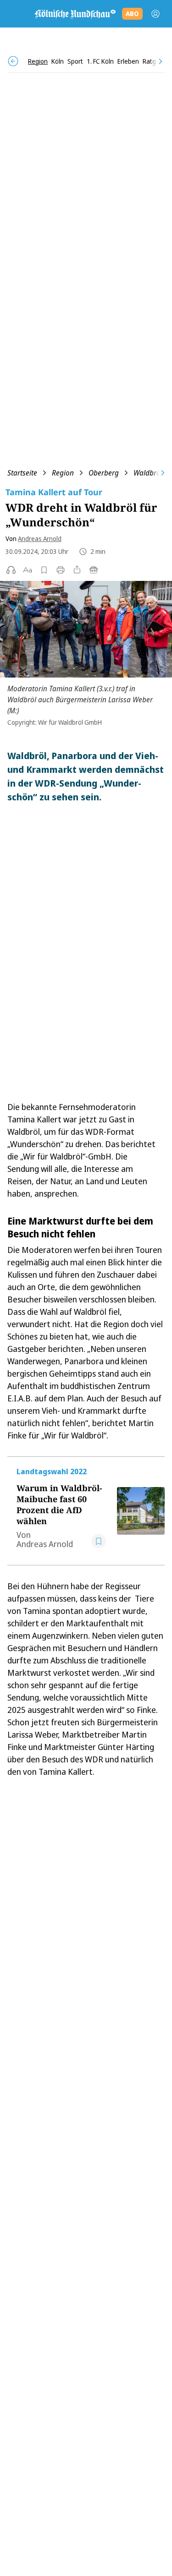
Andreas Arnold (40, 539)
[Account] (155, 14)
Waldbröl (148, 473)
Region (63, 473)
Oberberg (104, 473)
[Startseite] (75, 14)
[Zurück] (13, 61)
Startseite (22, 473)
